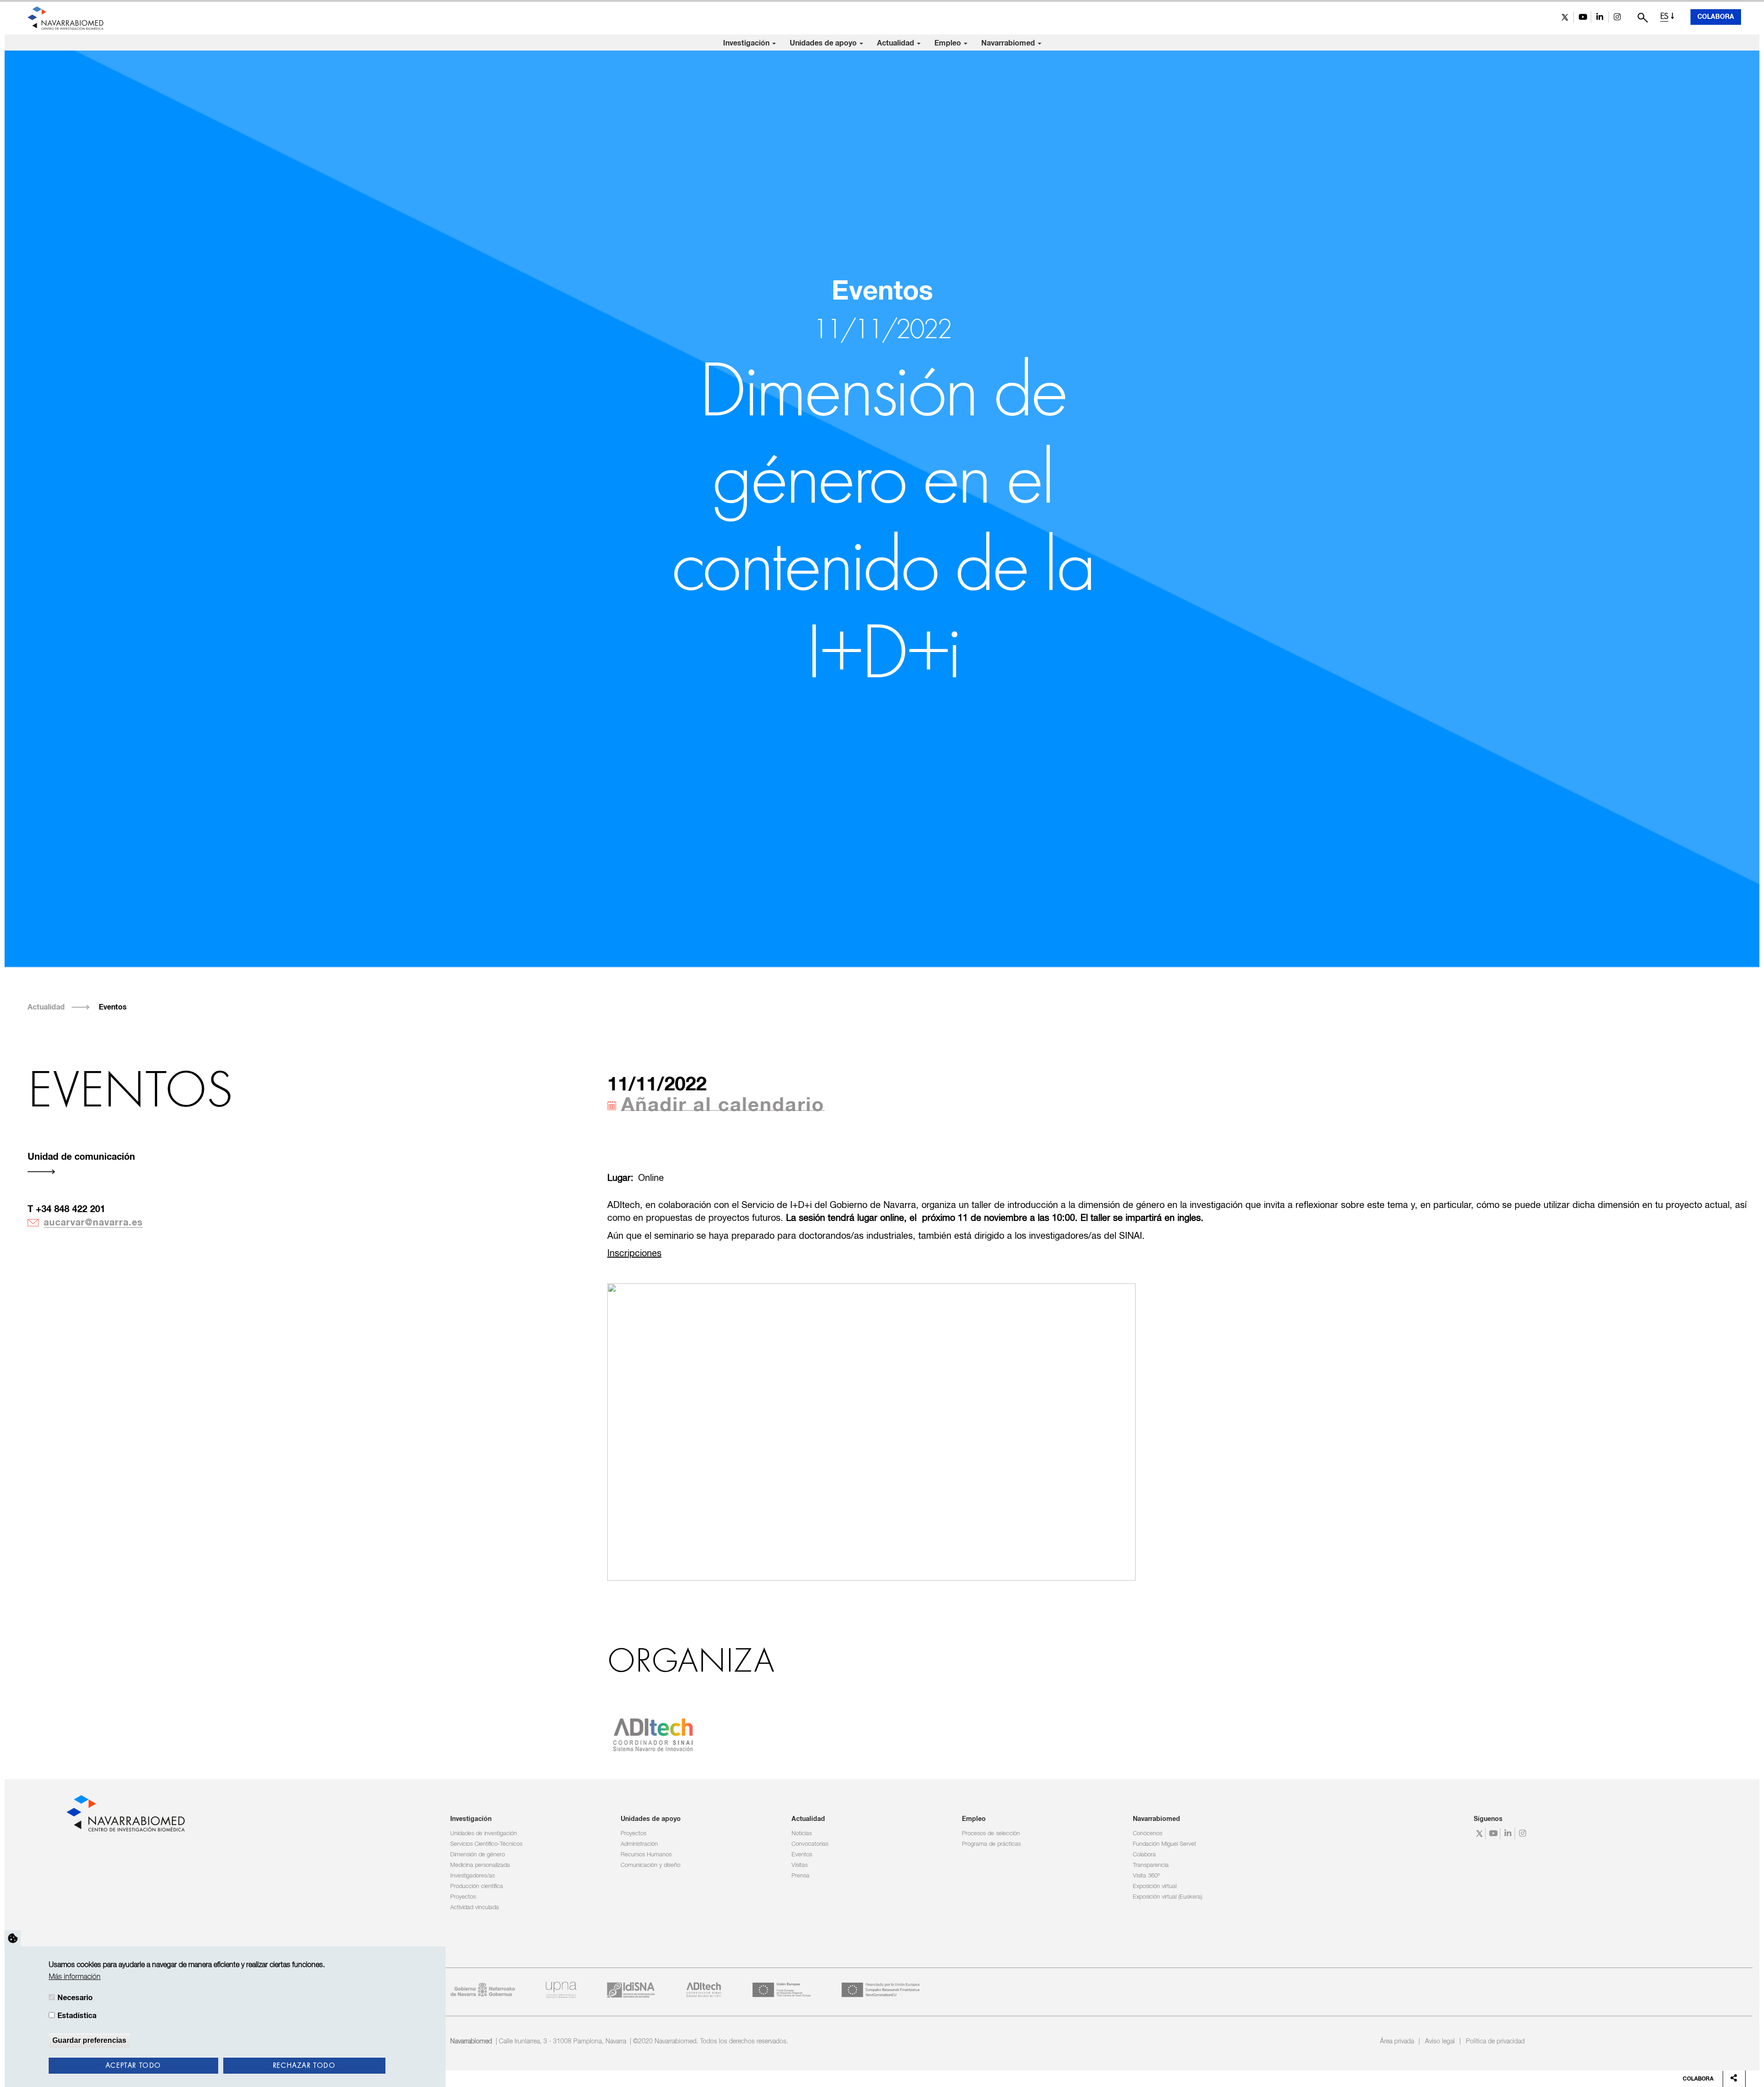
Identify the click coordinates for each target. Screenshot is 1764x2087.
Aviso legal (1440, 2042)
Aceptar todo (133, 2065)
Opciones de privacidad (13, 1938)
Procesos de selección (991, 1834)
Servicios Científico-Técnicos (486, 1844)
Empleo (949, 43)
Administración (639, 1844)
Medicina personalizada (480, 1865)
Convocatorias (810, 1844)
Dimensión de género (478, 1855)
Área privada (1397, 2042)
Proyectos (463, 1897)
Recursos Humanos (646, 1855)
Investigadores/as (472, 1876)
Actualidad (896, 43)
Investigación (747, 43)
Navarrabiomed (1009, 43)
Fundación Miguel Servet (1165, 1844)
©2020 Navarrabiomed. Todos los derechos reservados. (711, 2042)
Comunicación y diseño (650, 1865)
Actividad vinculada (475, 1908)
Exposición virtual (1155, 1886)
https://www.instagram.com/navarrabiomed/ (1617, 17)
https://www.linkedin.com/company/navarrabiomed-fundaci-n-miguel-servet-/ (1600, 17)
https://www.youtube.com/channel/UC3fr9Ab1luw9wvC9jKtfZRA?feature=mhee (1582, 17)
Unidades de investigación (483, 1834)
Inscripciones (634, 1254)
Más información (75, 1977)
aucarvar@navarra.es (93, 1223)
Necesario (75, 1997)
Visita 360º (1146, 1876)
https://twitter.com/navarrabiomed (1565, 17)
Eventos (113, 1007)
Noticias (802, 1834)
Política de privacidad (1495, 2042)
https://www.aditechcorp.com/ (653, 1734)
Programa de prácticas (991, 1844)
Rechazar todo (304, 2065)
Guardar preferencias (89, 2040)
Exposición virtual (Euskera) (1168, 1897)
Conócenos (1148, 1834)
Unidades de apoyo (824, 43)
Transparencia (1151, 1865)
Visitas (800, 1865)
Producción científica (477, 1886)
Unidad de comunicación (81, 1157)
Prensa (800, 1876)
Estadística (77, 2015)
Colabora (1716, 17)
